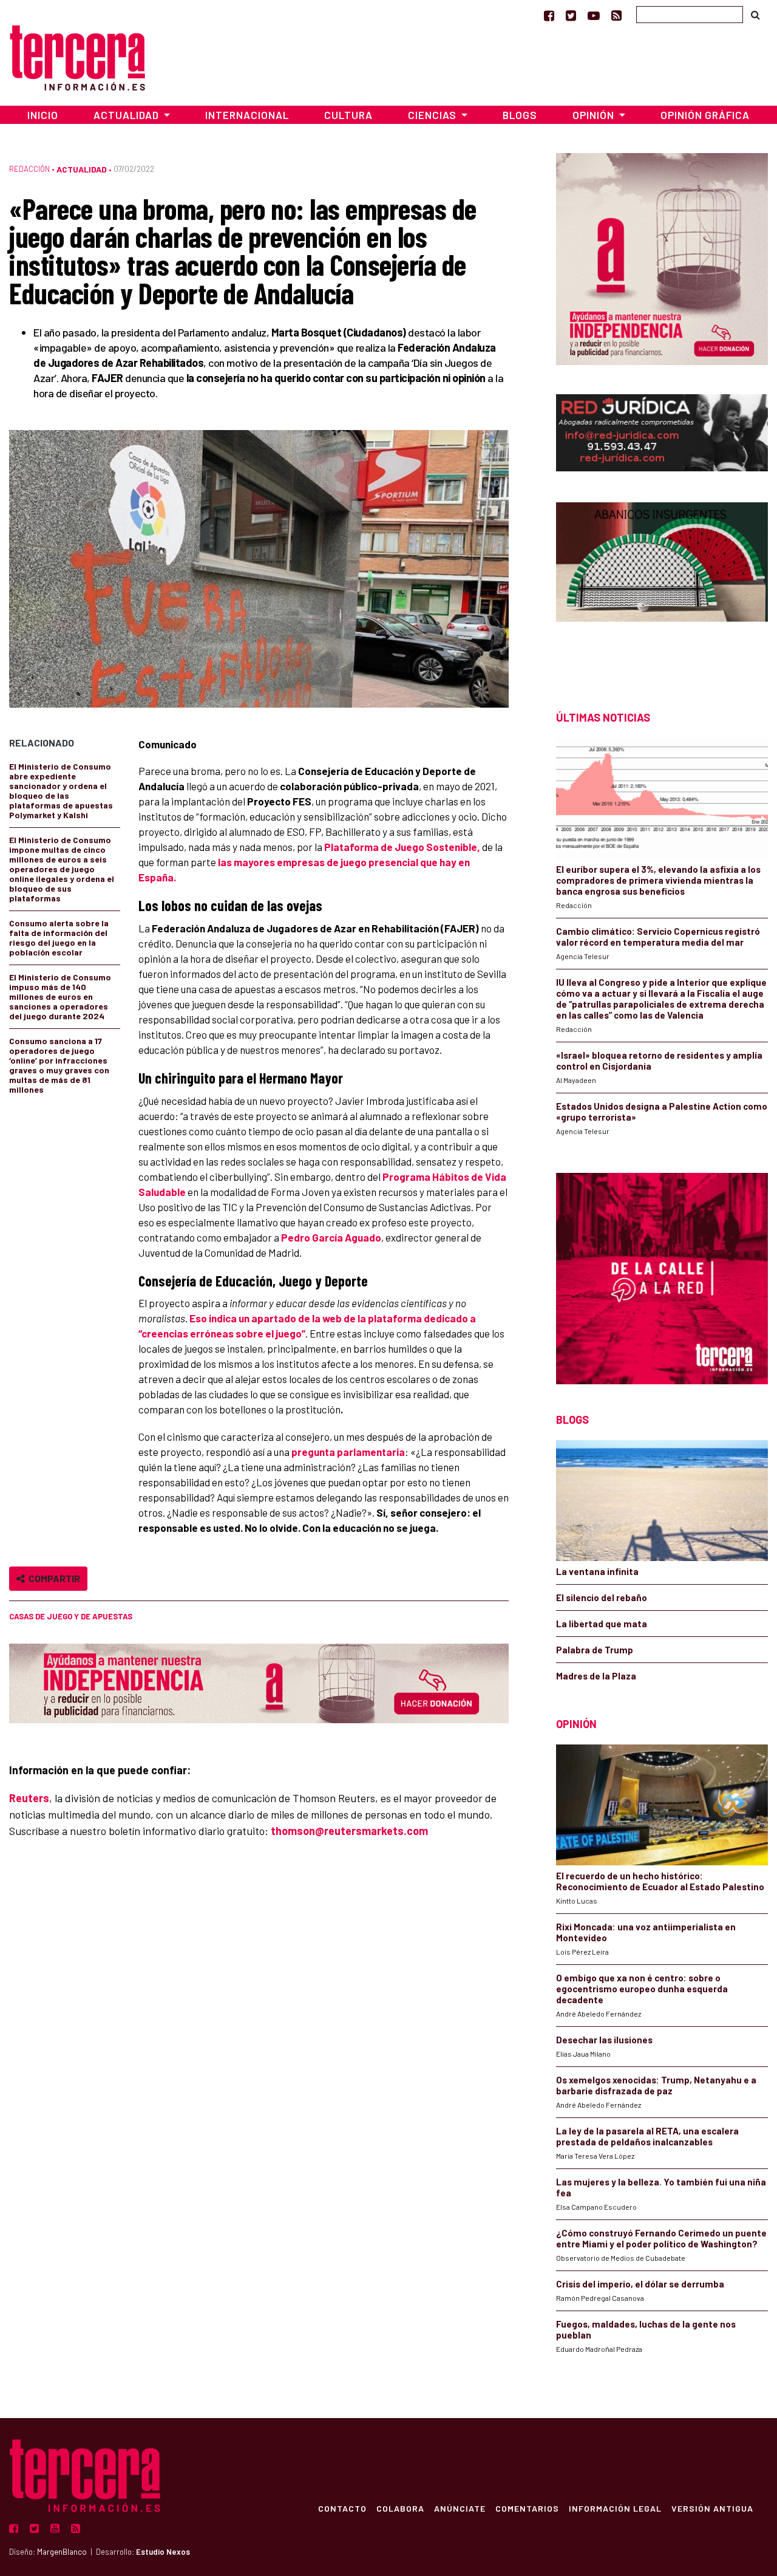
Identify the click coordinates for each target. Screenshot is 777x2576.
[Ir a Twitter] (571, 15)
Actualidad (82, 169)
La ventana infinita (597, 1571)
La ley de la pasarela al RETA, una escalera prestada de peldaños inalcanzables (647, 2136)
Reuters (29, 1798)
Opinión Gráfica (705, 115)
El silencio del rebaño (602, 1597)
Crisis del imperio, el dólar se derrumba (640, 2284)
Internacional (247, 115)
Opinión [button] (595, 115)
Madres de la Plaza (596, 1676)
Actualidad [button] (127, 115)
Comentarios (527, 2508)
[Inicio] (77, 56)
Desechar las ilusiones (604, 2040)
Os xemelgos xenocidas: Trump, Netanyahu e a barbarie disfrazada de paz (656, 2085)
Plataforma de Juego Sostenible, (402, 847)
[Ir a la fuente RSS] (616, 15)
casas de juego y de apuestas (71, 1616)
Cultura (348, 115)
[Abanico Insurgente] (662, 585)
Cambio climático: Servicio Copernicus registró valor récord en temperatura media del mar (658, 937)
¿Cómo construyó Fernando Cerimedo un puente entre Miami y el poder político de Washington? (661, 2238)
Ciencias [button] (433, 115)
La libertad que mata (602, 1624)
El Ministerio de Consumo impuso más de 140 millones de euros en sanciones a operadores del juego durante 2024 (60, 996)
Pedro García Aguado (331, 1237)
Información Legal (615, 2508)
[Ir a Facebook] (549, 15)
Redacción (29, 169)
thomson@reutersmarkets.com (349, 1831)
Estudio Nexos (163, 2552)
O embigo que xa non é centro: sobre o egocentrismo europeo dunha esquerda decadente (642, 1989)
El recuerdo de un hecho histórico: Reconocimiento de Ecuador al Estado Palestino (660, 1881)
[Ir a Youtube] (594, 15)
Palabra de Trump (595, 1650)
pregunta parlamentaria (348, 1452)
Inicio (43, 115)
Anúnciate (460, 2508)
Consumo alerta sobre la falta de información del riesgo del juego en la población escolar (59, 938)
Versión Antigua (712, 2508)
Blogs (520, 115)
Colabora (400, 2508)
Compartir (53, 1578)
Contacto (342, 2508)
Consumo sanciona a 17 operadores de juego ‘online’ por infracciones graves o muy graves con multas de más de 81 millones (59, 1065)
